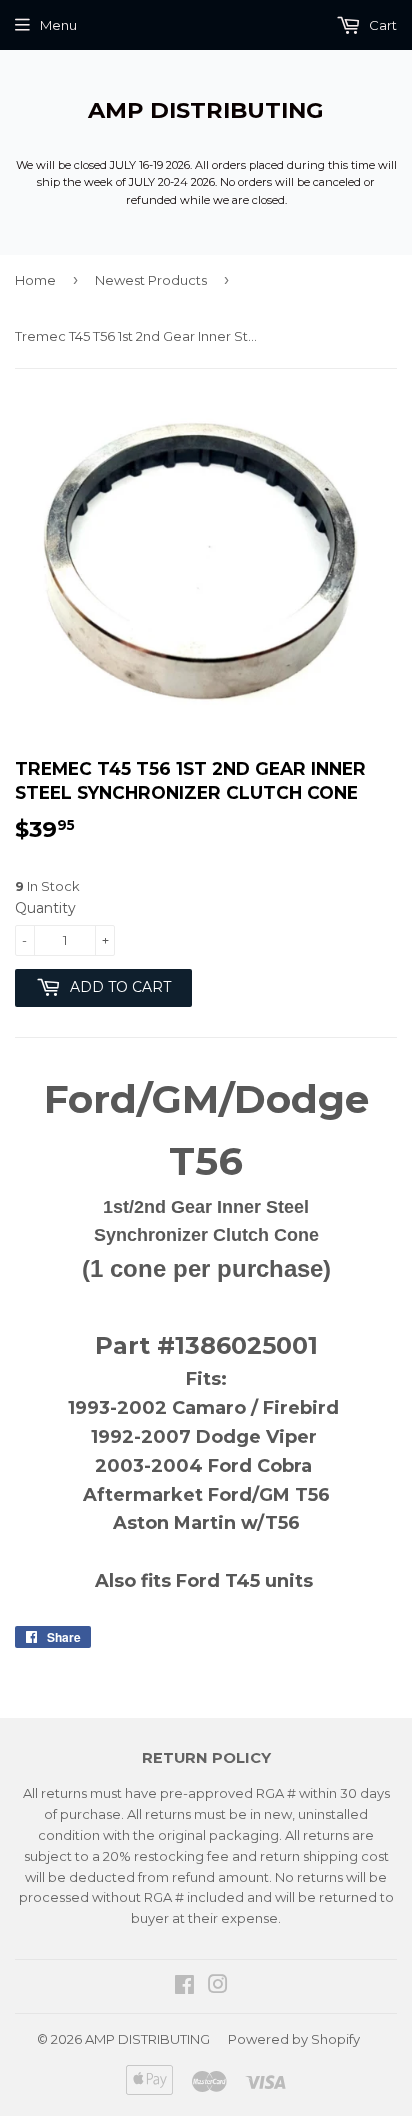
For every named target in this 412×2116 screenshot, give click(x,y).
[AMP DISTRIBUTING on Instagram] (218, 1987)
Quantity (45, 908)
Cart (381, 25)
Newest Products (151, 280)
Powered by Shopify (294, 2039)
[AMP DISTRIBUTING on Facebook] (184, 1987)
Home (35, 280)
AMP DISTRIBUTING (206, 110)
